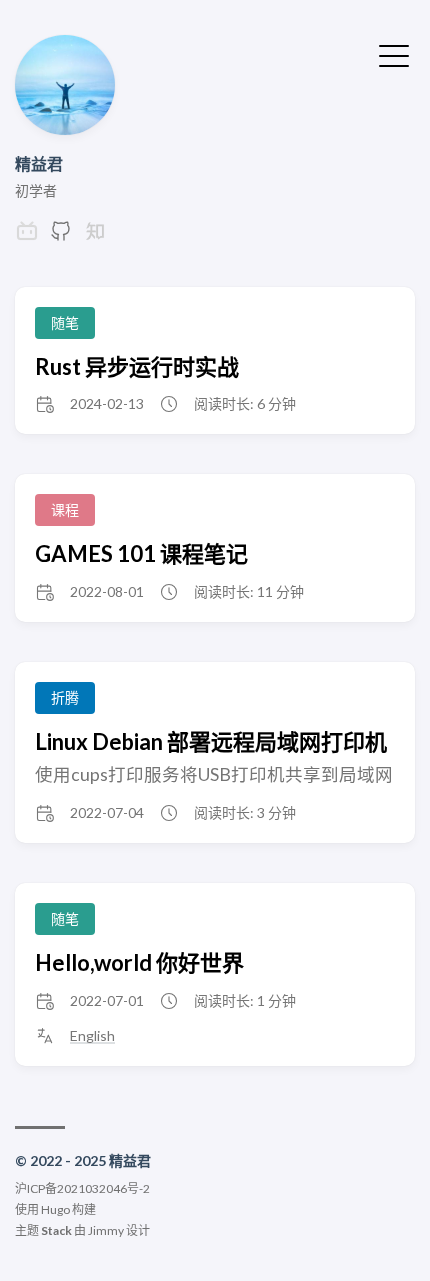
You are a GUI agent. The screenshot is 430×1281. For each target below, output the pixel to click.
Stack (56, 1230)
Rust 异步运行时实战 (137, 366)
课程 (65, 509)
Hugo (55, 1209)
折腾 (65, 697)
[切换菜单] (394, 54)
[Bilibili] (27, 236)
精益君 (39, 163)
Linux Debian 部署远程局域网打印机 (211, 741)
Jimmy (106, 1230)
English (92, 1036)
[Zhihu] (95, 236)
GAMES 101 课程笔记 (141, 553)
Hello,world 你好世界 (139, 962)
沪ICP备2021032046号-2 (82, 1188)
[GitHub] (61, 236)
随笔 (65, 322)
